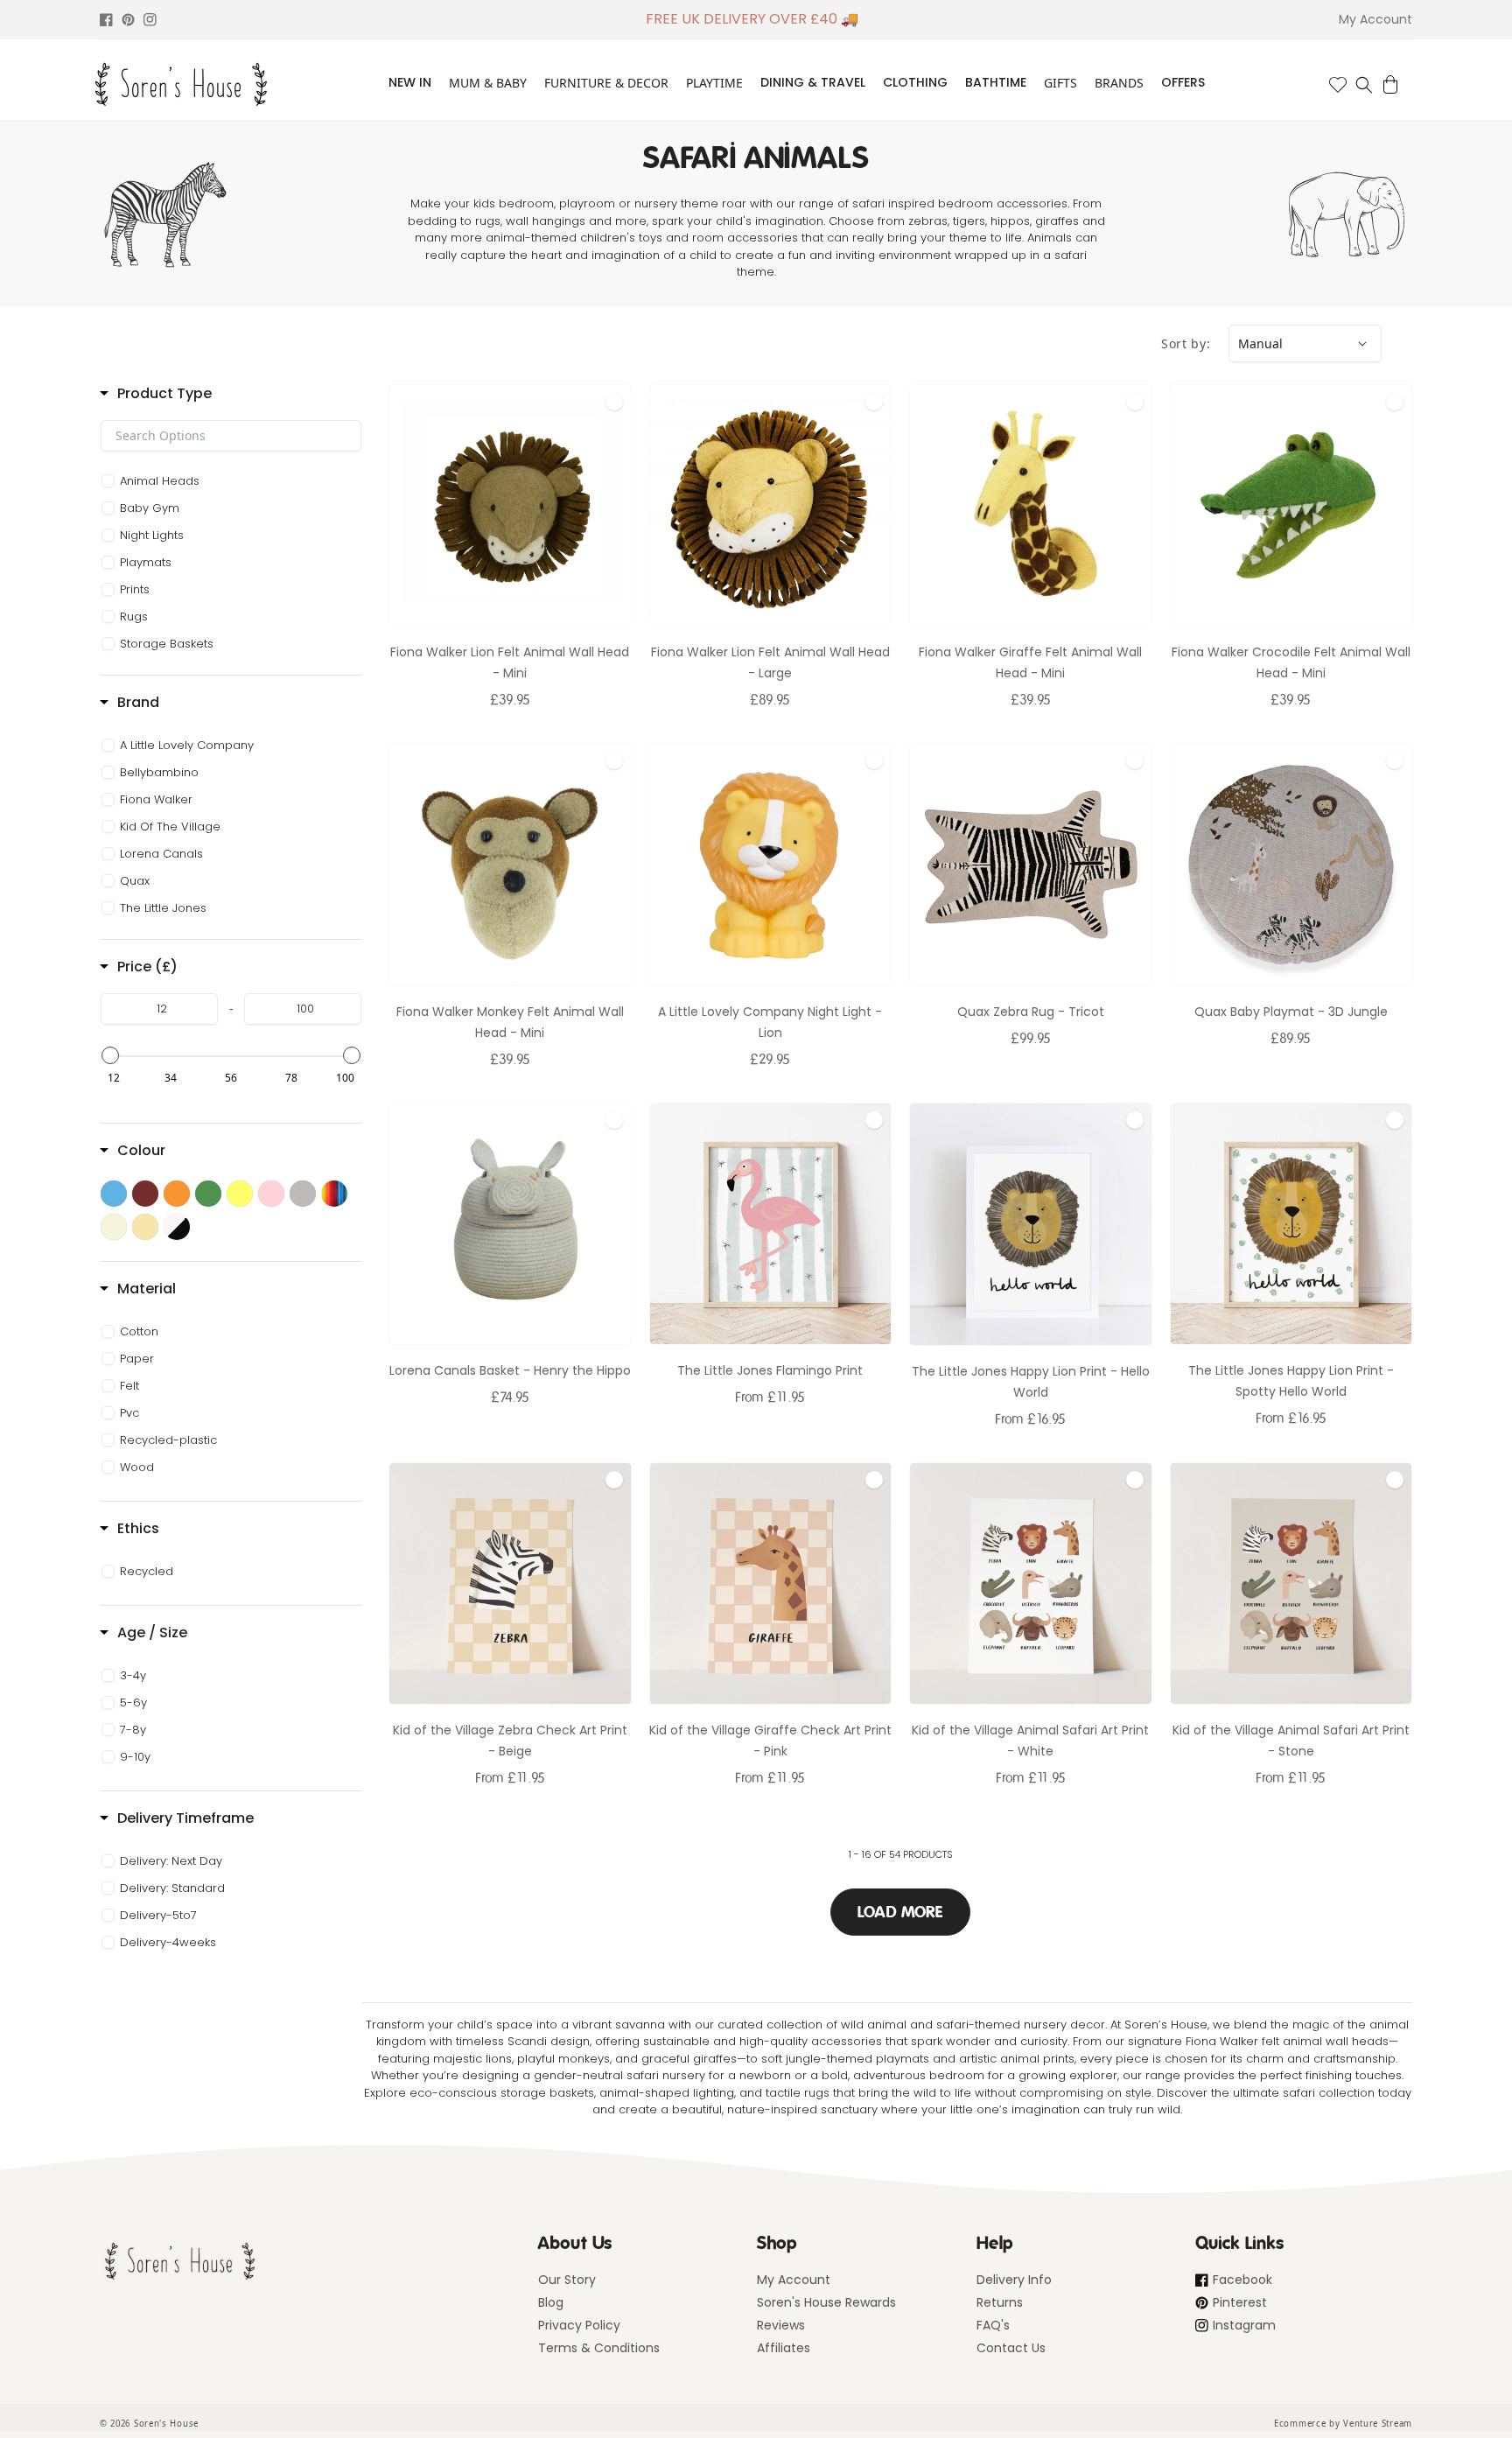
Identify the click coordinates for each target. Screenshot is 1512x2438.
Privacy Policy (579, 2325)
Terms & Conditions (599, 2348)
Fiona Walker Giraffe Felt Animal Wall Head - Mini (1030, 662)
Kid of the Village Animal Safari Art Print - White (1030, 1741)
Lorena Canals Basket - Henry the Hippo (510, 1370)
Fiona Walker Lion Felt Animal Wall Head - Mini (510, 662)
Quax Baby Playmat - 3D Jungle (1291, 1012)
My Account (794, 2280)
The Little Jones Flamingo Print (770, 1370)
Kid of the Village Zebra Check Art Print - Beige (510, 1741)
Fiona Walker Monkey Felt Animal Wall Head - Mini (510, 1022)
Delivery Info (1014, 2280)
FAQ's (993, 2325)
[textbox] (231, 436)
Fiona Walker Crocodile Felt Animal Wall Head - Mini (1291, 662)
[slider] (110, 1055)
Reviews (781, 2325)
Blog (551, 2302)
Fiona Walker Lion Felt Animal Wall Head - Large (770, 662)
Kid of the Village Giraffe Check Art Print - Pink (770, 1741)
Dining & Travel (813, 82)
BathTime (996, 82)
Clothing (915, 82)
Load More (900, 1912)
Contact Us (1011, 2348)
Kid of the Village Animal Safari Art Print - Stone (1291, 1741)
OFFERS (1183, 82)
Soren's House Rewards (826, 2302)
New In (410, 82)
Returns (1000, 2302)
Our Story (567, 2280)
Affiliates (784, 2348)
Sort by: (1186, 343)
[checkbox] (234, 481)
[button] (1364, 85)
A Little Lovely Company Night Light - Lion (770, 1022)
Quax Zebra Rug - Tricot (1031, 1012)
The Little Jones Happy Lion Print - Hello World (1031, 1382)
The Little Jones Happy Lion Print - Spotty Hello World (1291, 1381)
